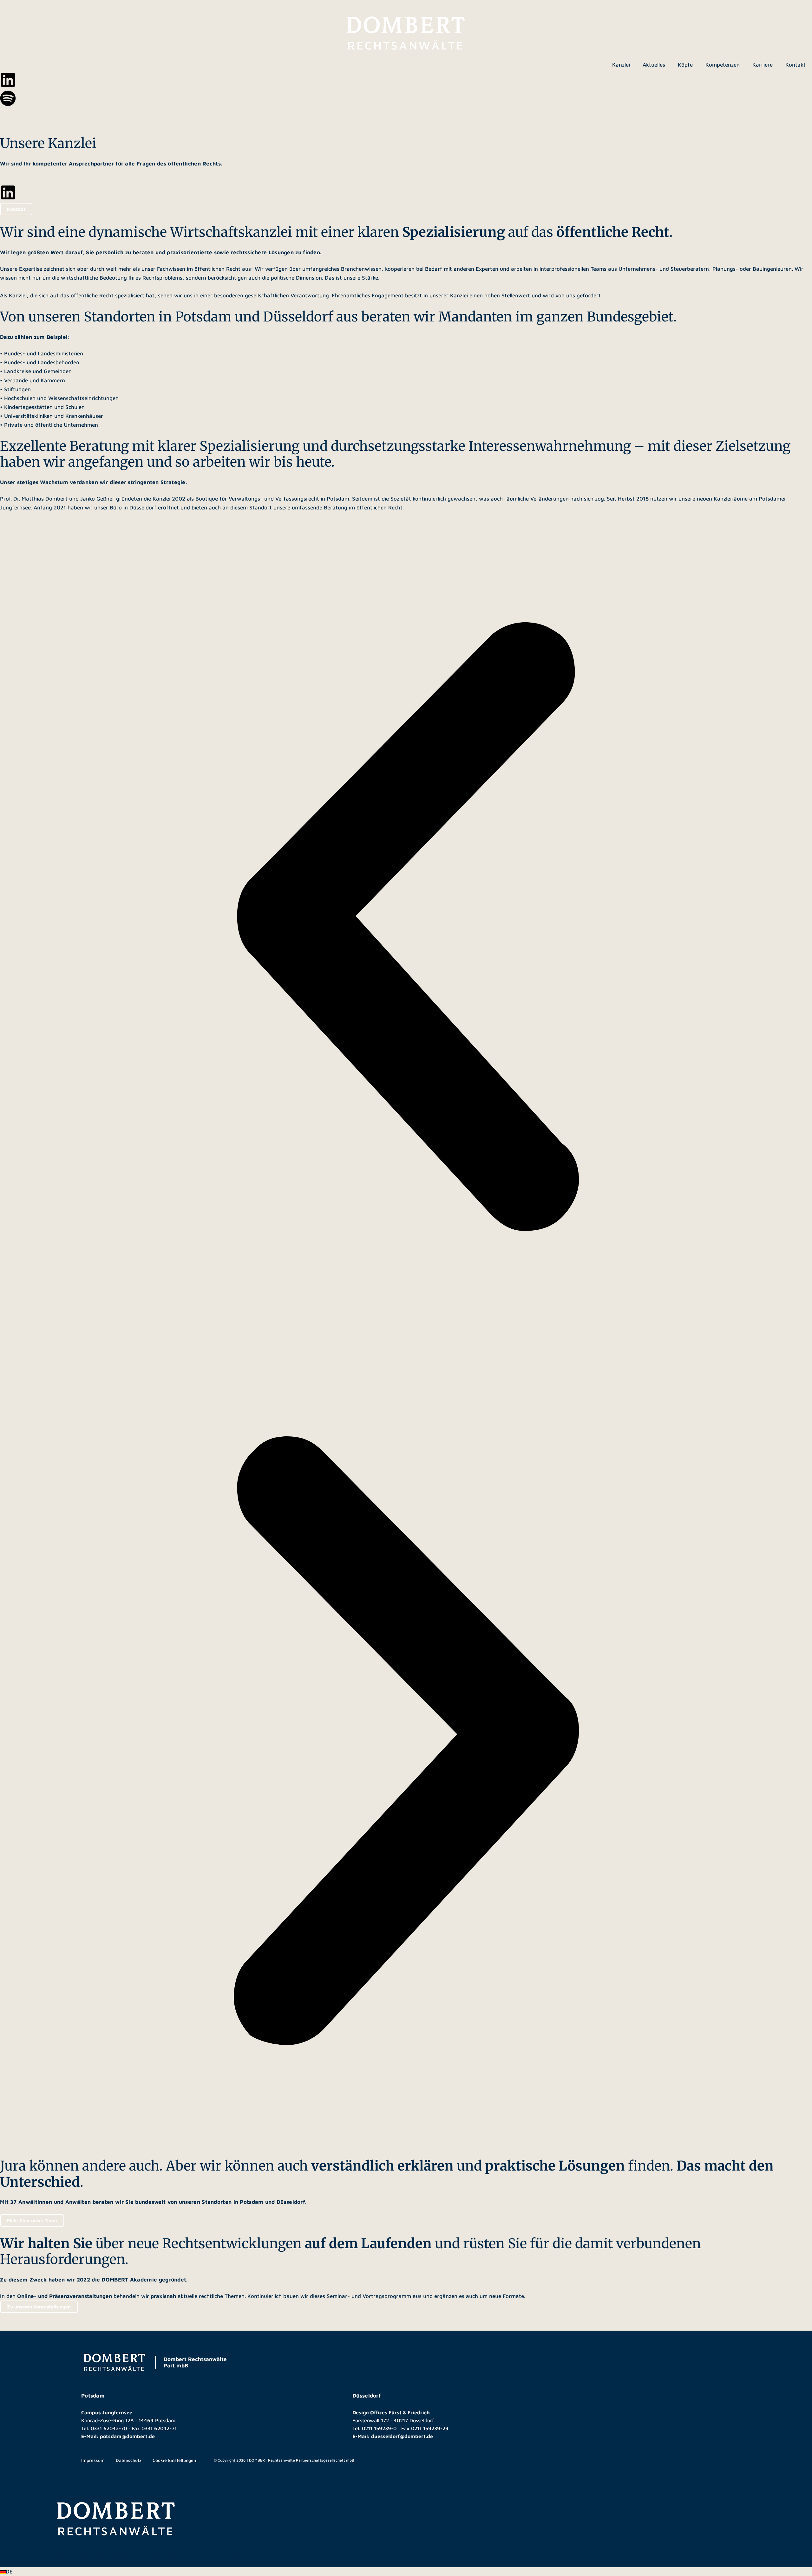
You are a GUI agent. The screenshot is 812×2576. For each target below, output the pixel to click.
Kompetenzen (723, 65)
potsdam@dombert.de (127, 2436)
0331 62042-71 (159, 2428)
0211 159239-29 (430, 2428)
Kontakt (796, 65)
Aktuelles (654, 65)
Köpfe (685, 65)
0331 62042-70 (109, 2428)
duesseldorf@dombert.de (402, 2436)
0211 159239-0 (379, 2428)
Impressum (93, 2460)
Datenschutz (129, 2460)
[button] (406, 2572)
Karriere (763, 65)
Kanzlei (621, 65)
